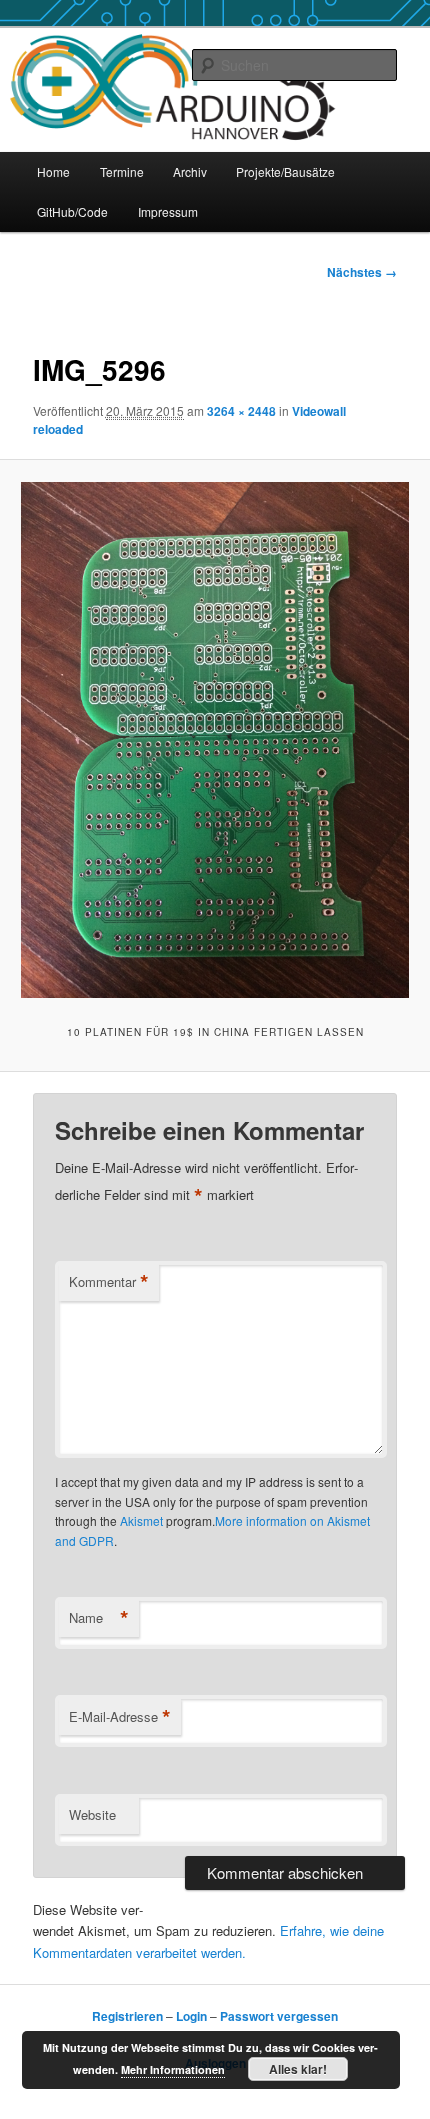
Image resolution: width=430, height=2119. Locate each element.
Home (53, 171)
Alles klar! (298, 2069)
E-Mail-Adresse (120, 1717)
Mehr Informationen (173, 2069)
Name (99, 1618)
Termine (122, 171)
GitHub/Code (72, 211)
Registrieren (127, 2016)
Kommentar (109, 1282)
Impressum (168, 211)
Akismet (141, 1520)
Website (92, 1814)
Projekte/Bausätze (285, 171)
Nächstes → (362, 272)
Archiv (190, 171)
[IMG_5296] (214, 740)
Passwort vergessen (279, 2016)
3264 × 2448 (241, 411)
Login (191, 2016)
